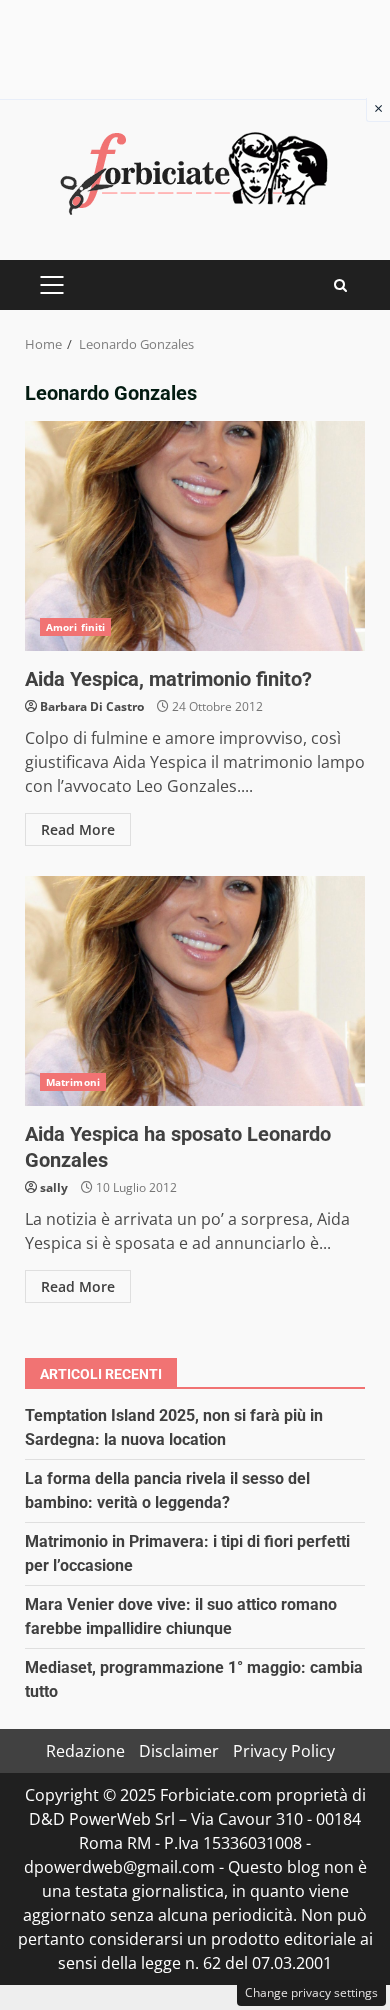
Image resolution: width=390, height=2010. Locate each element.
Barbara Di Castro (92, 706)
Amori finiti (75, 627)
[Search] (340, 285)
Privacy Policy (284, 1751)
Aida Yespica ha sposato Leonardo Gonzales (195, 991)
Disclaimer (179, 1751)
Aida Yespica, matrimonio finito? (195, 536)
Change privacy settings (311, 1992)
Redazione (85, 1751)
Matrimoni (73, 1082)
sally (54, 1187)
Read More (78, 829)
